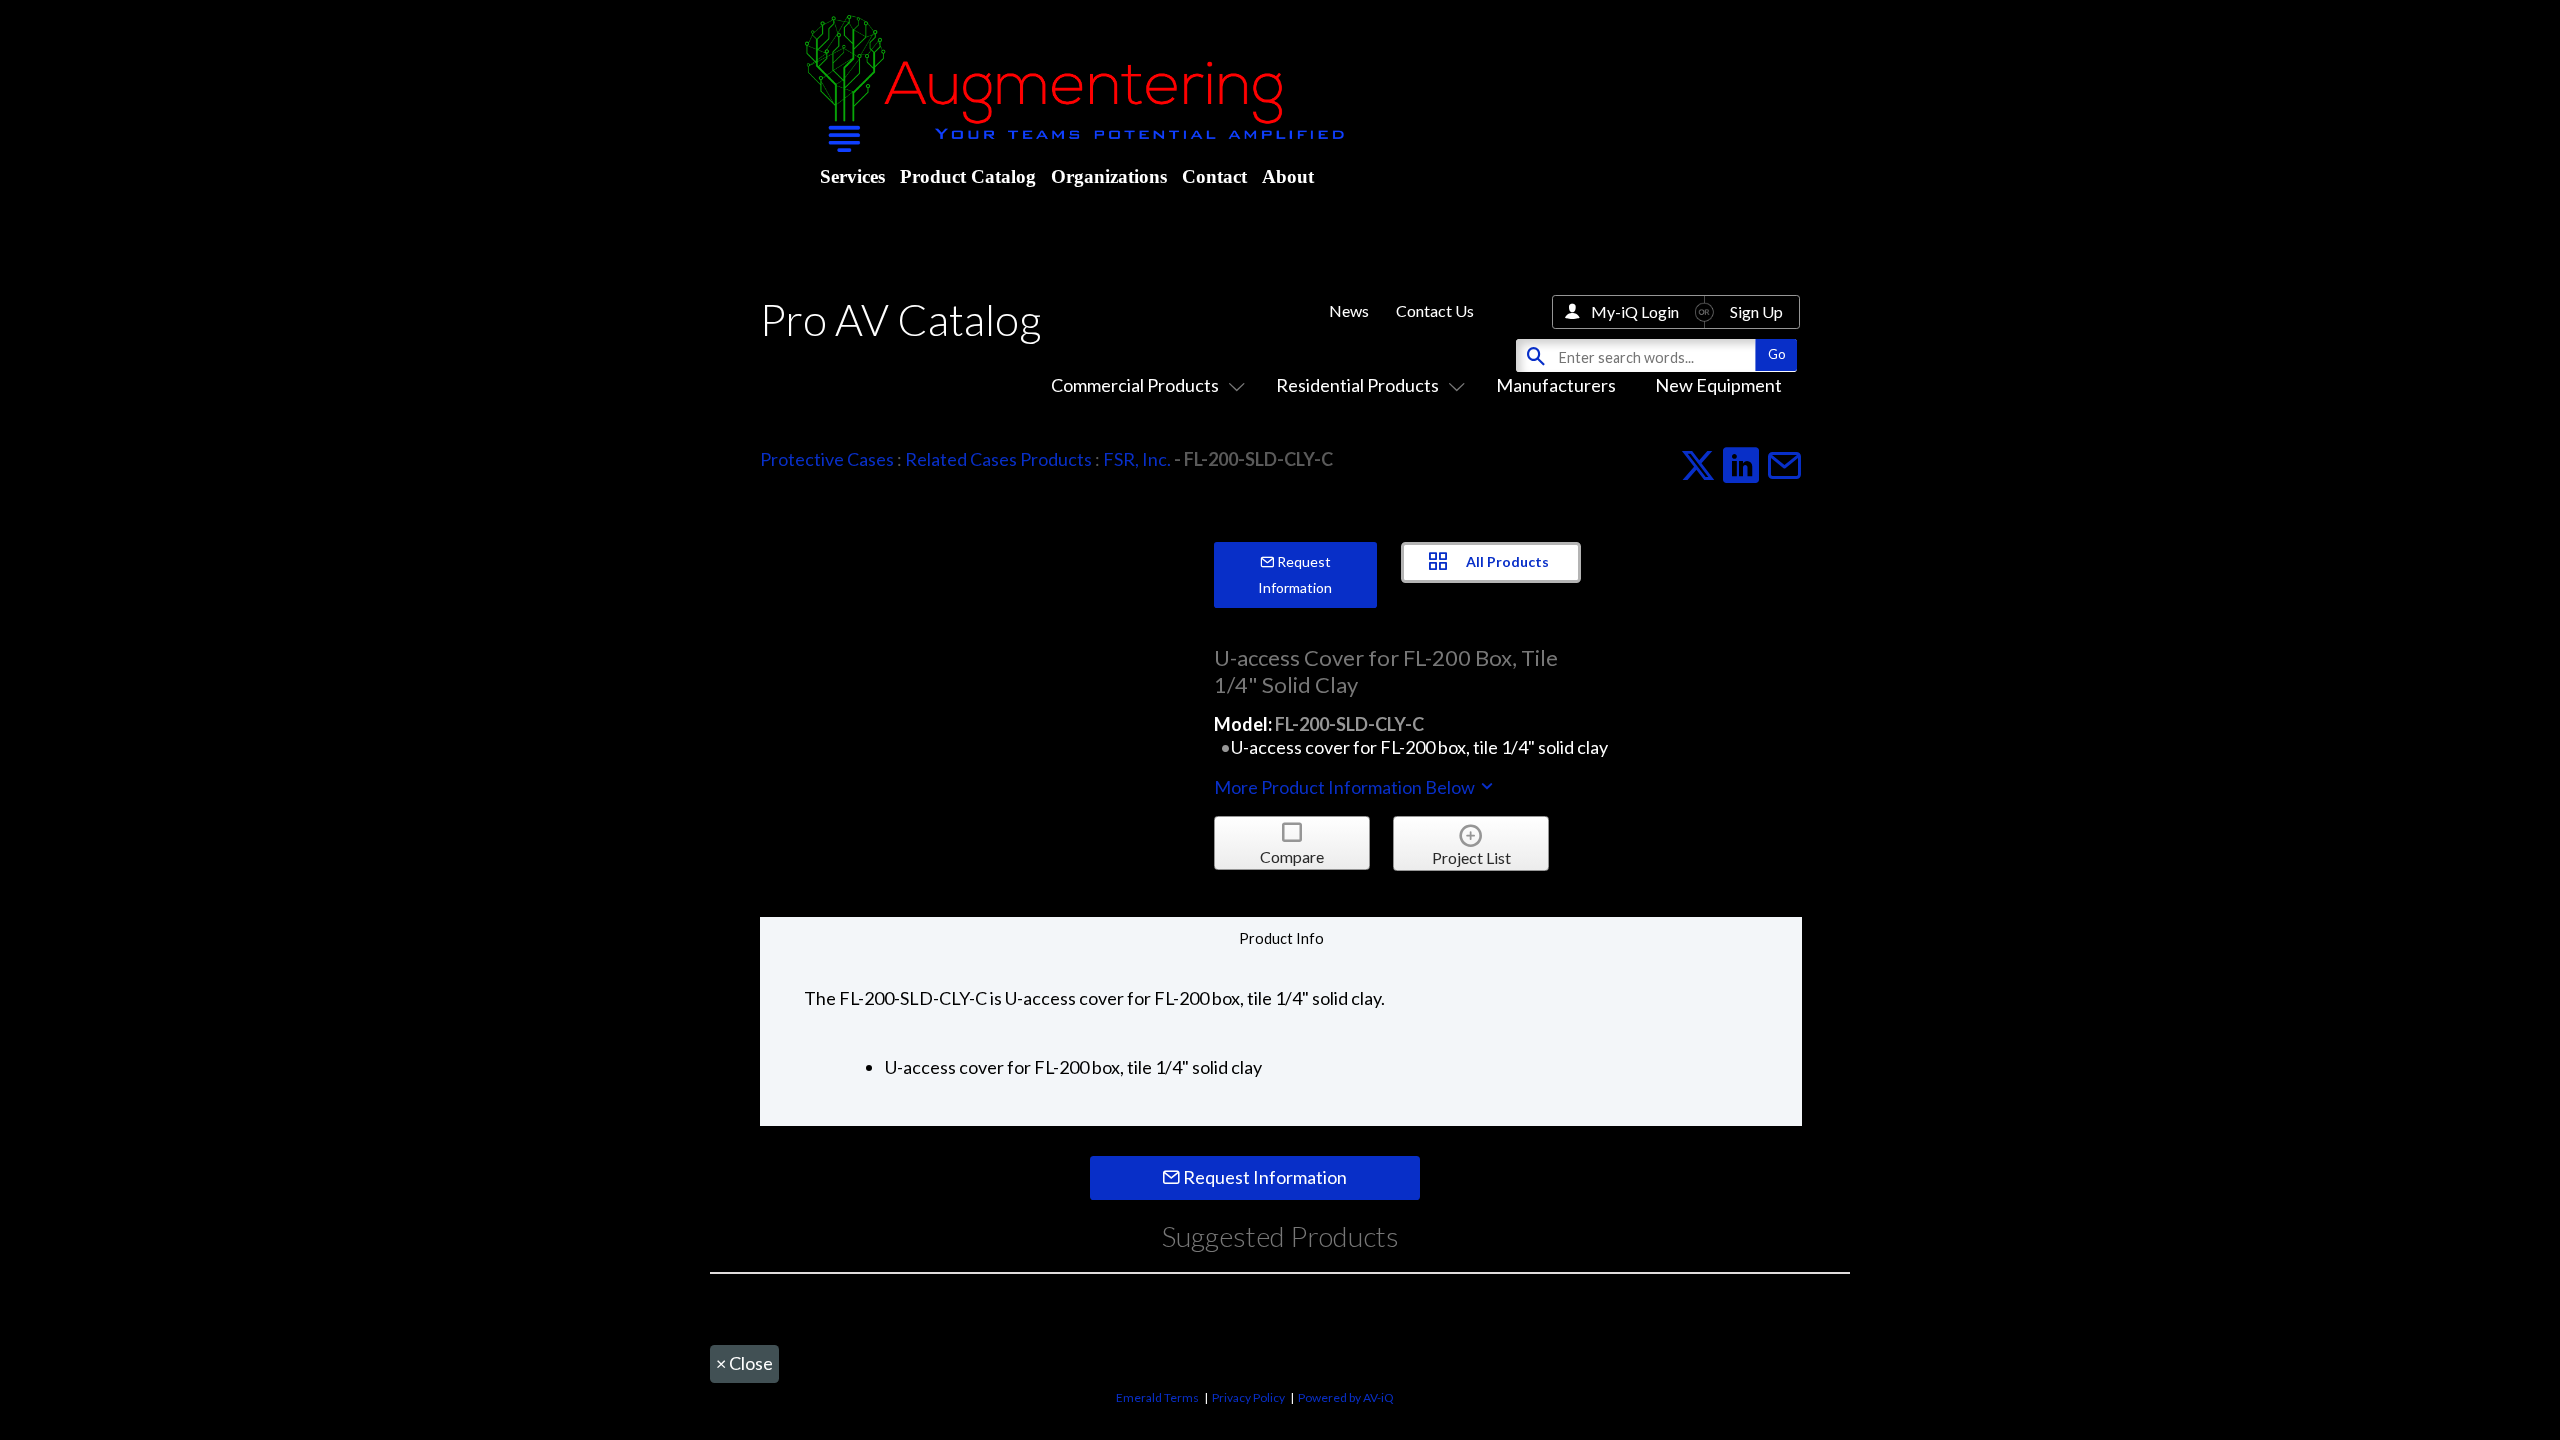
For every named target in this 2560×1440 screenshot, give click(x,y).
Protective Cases (827, 459)
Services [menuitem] (852, 176)
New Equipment (1718, 385)
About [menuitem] (1288, 176)
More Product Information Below (1346, 787)
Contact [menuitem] (1214, 176)
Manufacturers (1556, 385)
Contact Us (1435, 310)
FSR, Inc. (1137, 459)
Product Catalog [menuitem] (968, 176)
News (1349, 310)
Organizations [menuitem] (1109, 176)
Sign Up (1756, 311)
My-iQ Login (1635, 311)
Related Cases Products (998, 459)
